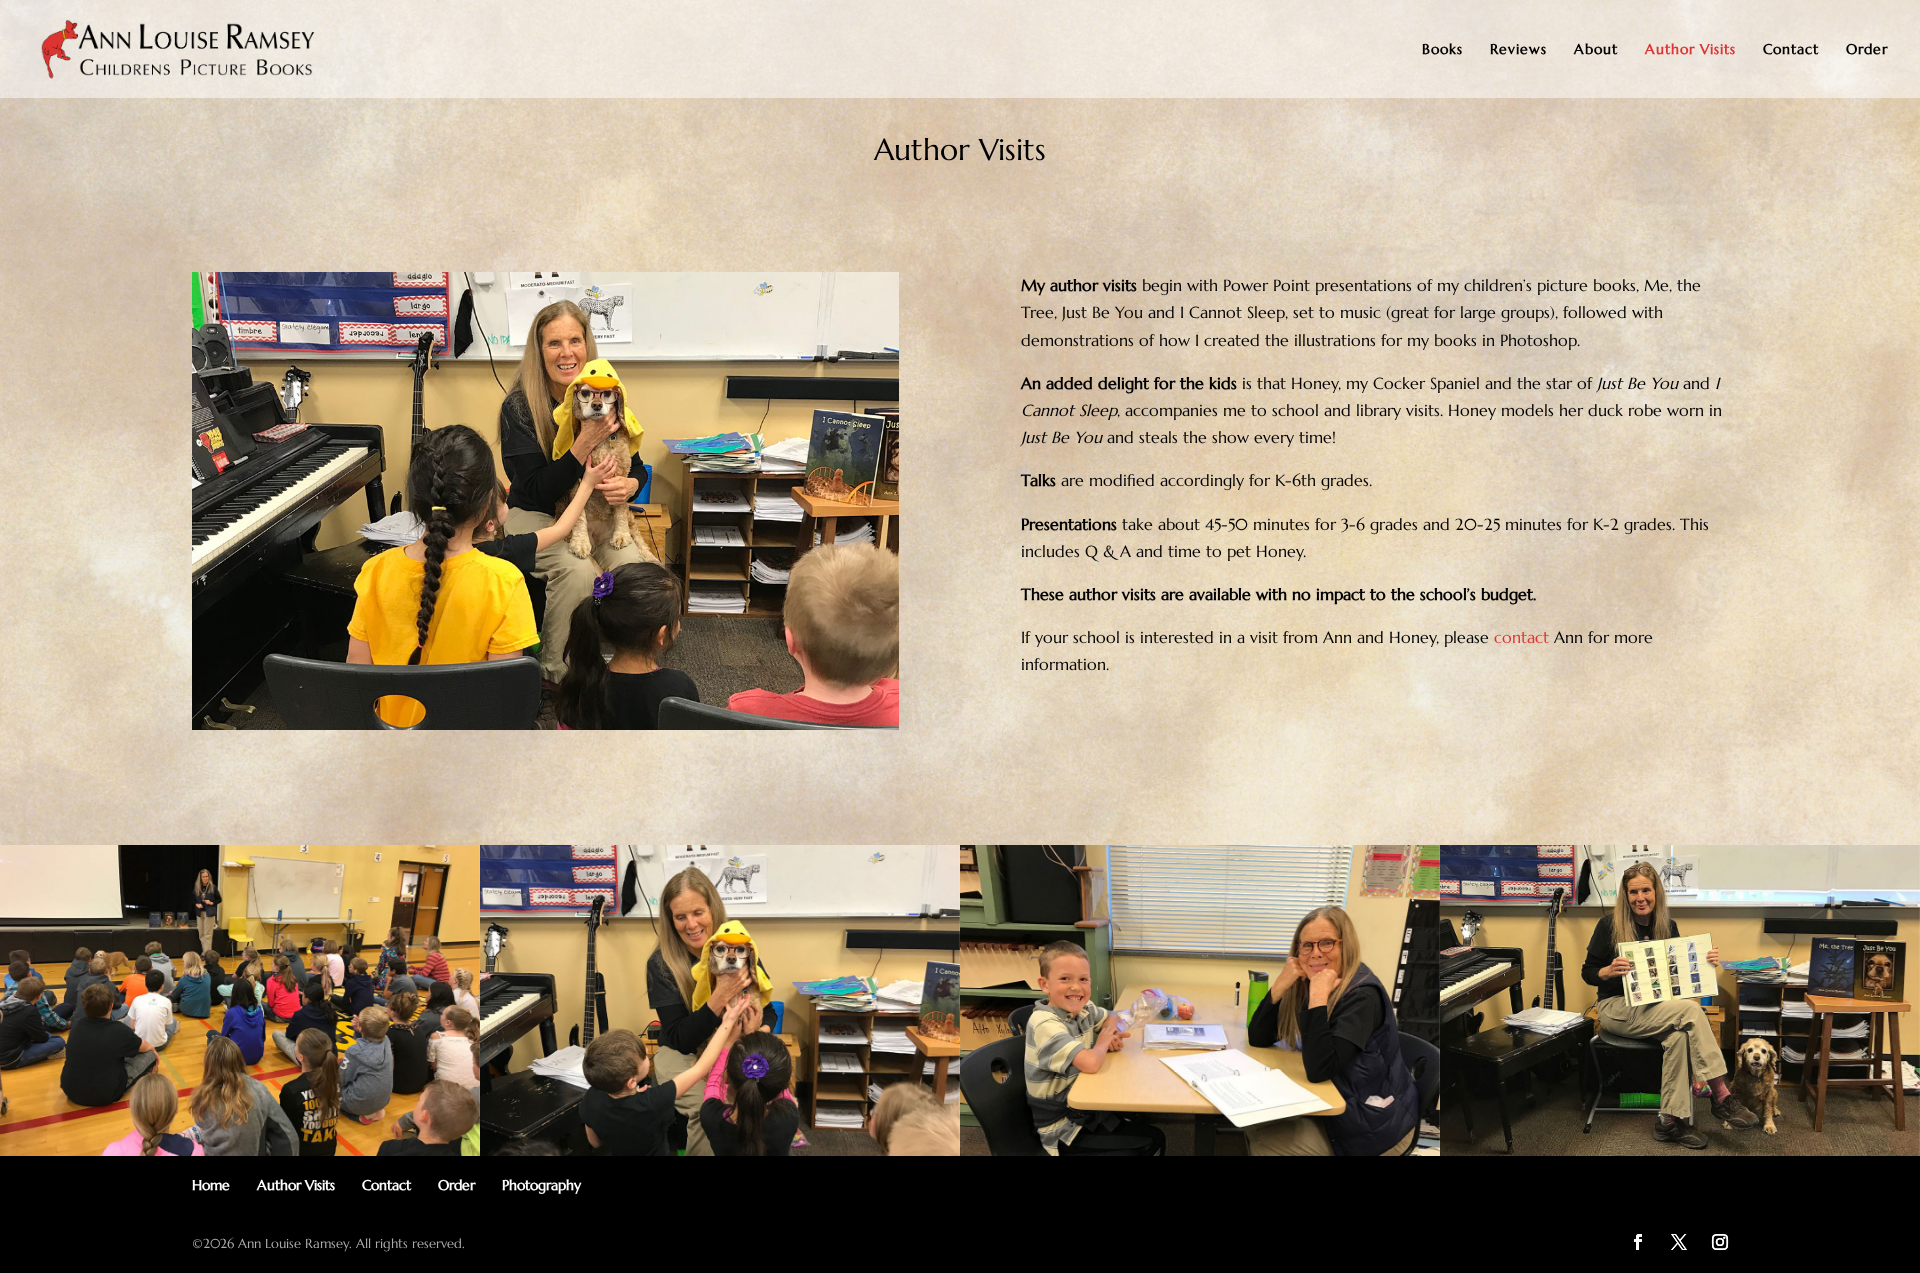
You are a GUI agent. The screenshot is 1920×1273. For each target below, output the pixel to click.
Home (211, 1185)
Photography (541, 1185)
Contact (1791, 50)
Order (1867, 50)
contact (1521, 637)
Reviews (1518, 50)
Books (1442, 50)
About (1596, 50)
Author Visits (1690, 50)
